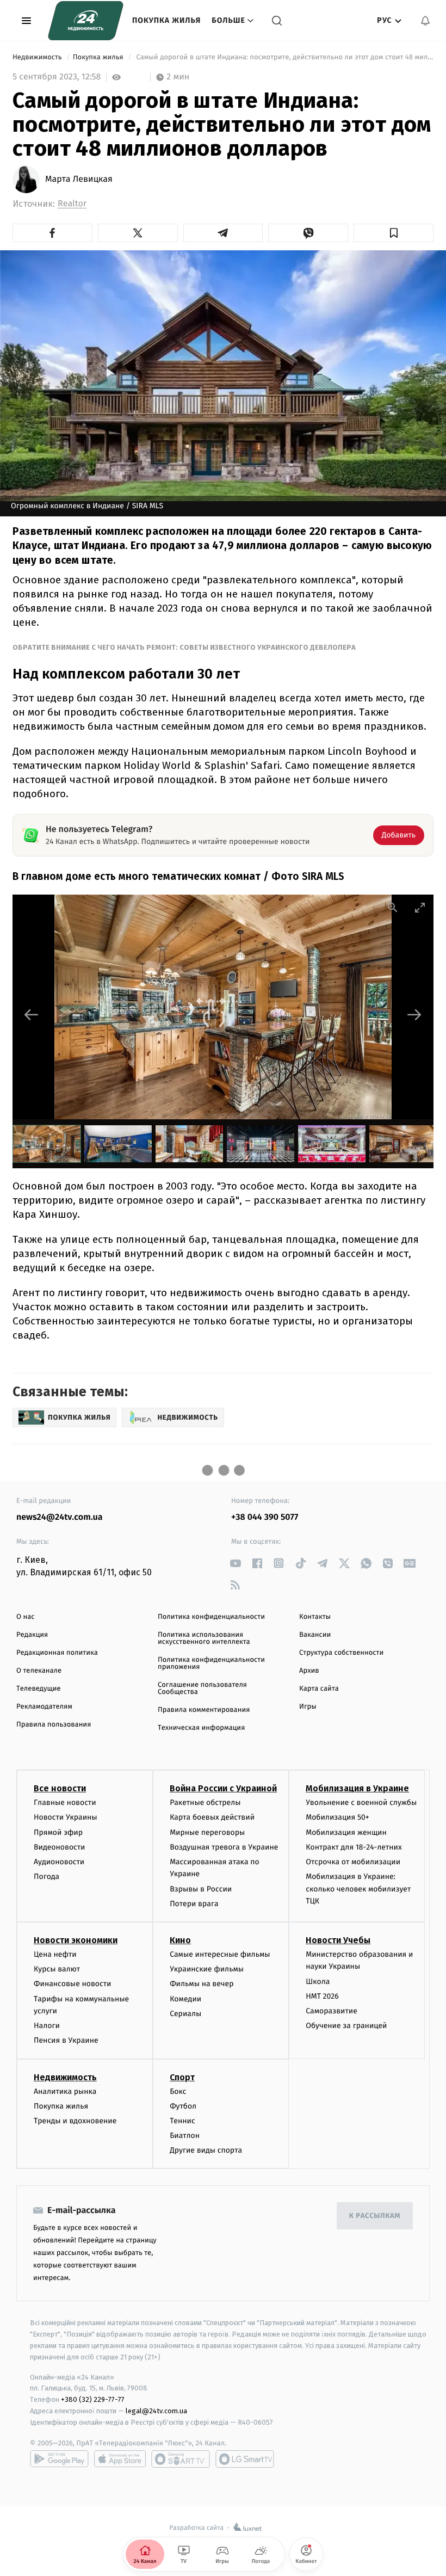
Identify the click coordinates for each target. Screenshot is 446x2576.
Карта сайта (319, 1689)
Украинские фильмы (207, 1969)
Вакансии (315, 1635)
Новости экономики (76, 1940)
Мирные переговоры (207, 1832)
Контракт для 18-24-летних (354, 1847)
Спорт (182, 2077)
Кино (180, 1940)
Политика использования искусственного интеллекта (204, 1638)
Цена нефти (55, 1954)
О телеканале (39, 1671)
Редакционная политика (57, 1653)
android (59, 2459)
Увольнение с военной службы (361, 1802)
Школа (318, 1982)
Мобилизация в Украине (357, 1788)
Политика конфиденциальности (211, 1617)
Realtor (72, 204)
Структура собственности (341, 1653)
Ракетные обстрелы (205, 1802)
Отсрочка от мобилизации (353, 1862)
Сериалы (185, 2014)
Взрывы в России (201, 1889)
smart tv (181, 2459)
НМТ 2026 (322, 1996)
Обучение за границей (346, 2026)
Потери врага (194, 1904)
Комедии (185, 1999)
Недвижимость (38, 57)
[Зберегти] (394, 233)
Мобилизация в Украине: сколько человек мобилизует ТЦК (358, 1889)
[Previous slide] (32, 1015)
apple (120, 2459)
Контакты (315, 1617)
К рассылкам (375, 2216)
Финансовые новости (72, 1984)
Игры (308, 1707)
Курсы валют (57, 1969)
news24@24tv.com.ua (60, 1517)
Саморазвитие (332, 2011)
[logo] (86, 21)
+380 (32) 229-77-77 (93, 2399)
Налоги (47, 2026)
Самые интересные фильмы (220, 1954)
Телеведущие (39, 1689)
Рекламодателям (44, 1707)
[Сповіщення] (425, 21)
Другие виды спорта (206, 2150)
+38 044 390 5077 (265, 1517)
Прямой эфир (58, 1832)
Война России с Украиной (223, 1788)
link (235, 1563)
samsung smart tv (245, 2459)
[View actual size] (393, 907)
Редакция (32, 1635)
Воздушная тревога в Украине (224, 1847)
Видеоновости (60, 1847)
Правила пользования (54, 1725)
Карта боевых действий (212, 1817)
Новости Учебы (338, 1940)
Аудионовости (59, 1862)
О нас (25, 1617)
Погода (47, 1876)
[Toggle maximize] (420, 907)
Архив (309, 1671)
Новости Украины (66, 1817)
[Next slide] (414, 1015)
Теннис (182, 2121)
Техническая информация (201, 1728)
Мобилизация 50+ (337, 1817)
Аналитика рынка (65, 2091)
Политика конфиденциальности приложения (211, 1663)
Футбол (183, 2106)
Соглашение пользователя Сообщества (202, 1688)
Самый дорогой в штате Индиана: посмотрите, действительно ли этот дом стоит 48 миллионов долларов (284, 57)
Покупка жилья (166, 20)
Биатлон (185, 2136)
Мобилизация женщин (346, 1832)
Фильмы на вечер (202, 1984)
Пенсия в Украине (66, 2040)
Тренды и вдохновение (75, 2121)
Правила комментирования (204, 1710)
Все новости (60, 1788)
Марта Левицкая (79, 180)
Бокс (178, 2091)
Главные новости (65, 1802)
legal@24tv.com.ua (156, 2411)
